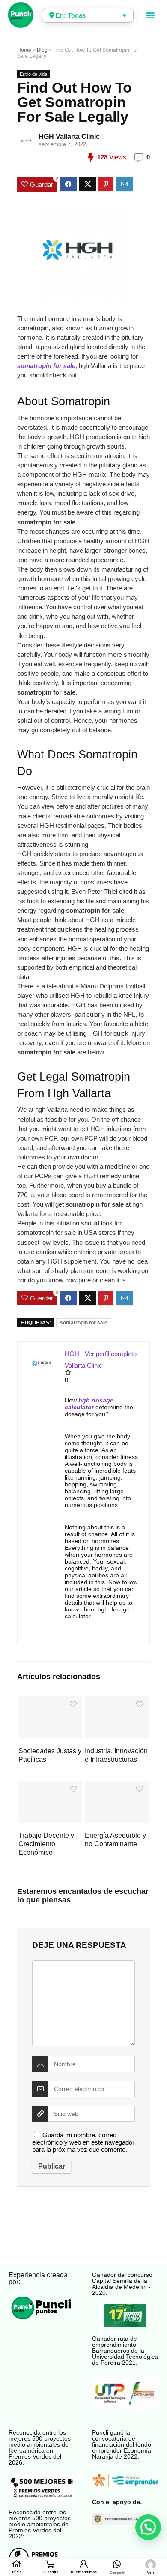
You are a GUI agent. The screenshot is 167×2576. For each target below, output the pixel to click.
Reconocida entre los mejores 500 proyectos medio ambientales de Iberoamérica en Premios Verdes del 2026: (40, 2447)
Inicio (17, 2572)
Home (24, 50)
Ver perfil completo (111, 1354)
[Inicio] (16, 2564)
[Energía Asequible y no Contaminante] (117, 1787)
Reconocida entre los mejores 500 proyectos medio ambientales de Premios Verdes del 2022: (40, 2524)
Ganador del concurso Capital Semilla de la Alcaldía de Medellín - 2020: (122, 2284)
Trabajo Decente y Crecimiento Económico (46, 1844)
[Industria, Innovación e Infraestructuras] (117, 1702)
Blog (42, 50)
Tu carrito (50, 2572)
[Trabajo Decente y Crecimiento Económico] (50, 1787)
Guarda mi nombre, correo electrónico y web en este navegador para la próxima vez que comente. (83, 2142)
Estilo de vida (33, 74)
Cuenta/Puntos (84, 2572)
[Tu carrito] (50, 2564)
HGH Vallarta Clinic (69, 136)
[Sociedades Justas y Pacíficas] (50, 1702)
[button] (151, 15)
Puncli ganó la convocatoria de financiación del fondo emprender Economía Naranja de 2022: (122, 2444)
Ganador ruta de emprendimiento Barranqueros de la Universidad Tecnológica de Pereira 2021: (125, 2351)
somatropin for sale (84, 1323)
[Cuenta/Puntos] (83, 2564)
